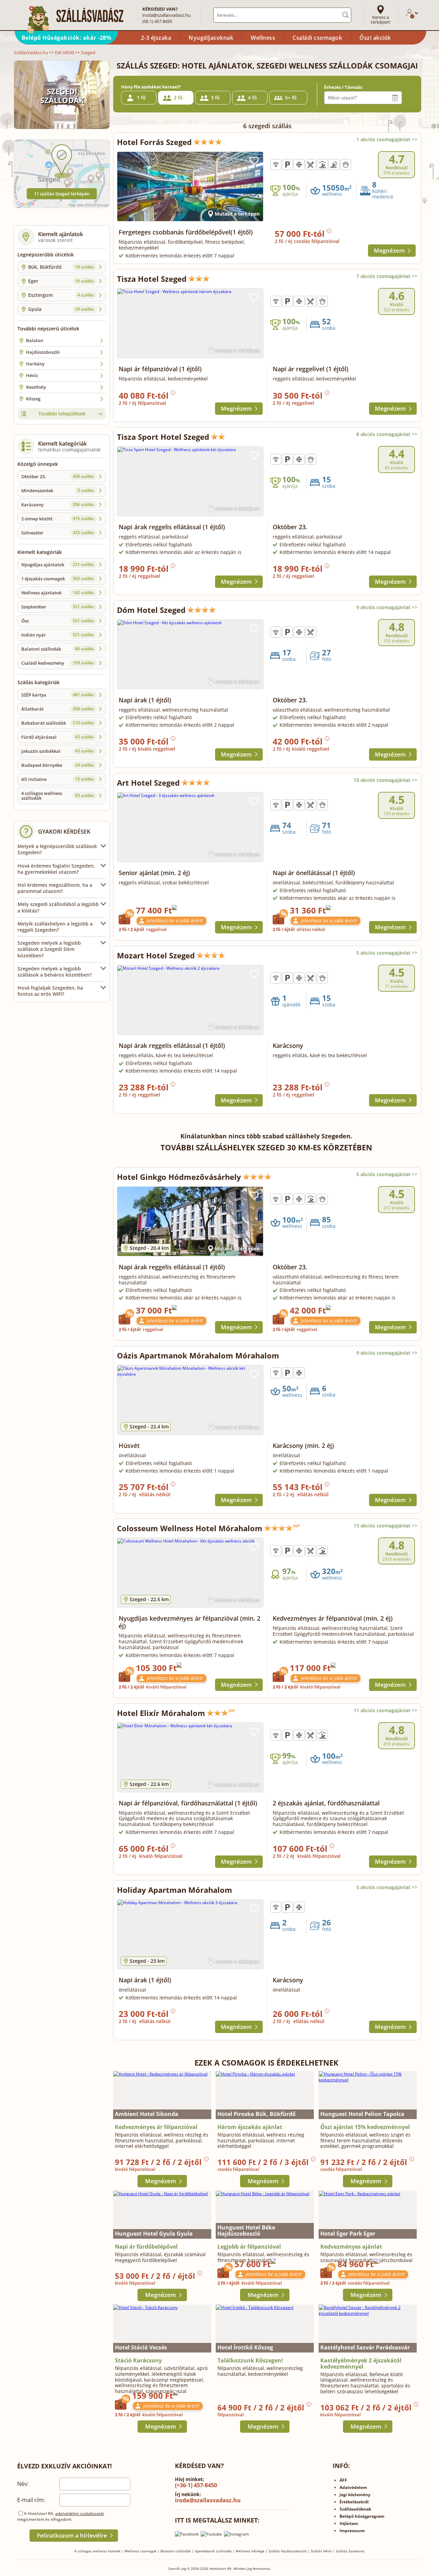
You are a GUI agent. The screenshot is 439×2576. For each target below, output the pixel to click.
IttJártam (349, 2523)
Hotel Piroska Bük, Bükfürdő (257, 2114)
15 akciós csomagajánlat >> (385, 780)
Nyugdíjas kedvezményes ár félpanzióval (189, 1622)
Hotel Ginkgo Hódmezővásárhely (179, 1177)
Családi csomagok (317, 38)
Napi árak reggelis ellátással (172, 527)
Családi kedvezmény (58, 663)
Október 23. (58, 476)
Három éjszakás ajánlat (250, 2127)
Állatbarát (58, 709)
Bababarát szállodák (58, 723)
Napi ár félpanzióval (160, 369)
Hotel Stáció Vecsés (141, 2347)
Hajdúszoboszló (43, 352)
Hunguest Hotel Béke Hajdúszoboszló (246, 2230)
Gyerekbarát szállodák (213, 2551)
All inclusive (58, 779)
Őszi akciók (375, 38)
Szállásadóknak (355, 2509)
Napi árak (145, 700)
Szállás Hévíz (321, 2551)
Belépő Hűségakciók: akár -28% (67, 38)
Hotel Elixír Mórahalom (161, 1713)
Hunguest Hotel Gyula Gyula (154, 2234)
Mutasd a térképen (237, 214)
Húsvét (129, 1446)
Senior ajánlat (154, 873)
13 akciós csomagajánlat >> (385, 1526)
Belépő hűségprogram (362, 2516)
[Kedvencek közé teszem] (254, 161)
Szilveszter (58, 533)
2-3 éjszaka (156, 38)
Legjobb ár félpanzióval (249, 2247)
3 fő (215, 98)
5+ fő (291, 98)
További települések (62, 414)
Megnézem (389, 250)
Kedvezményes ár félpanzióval (333, 1618)
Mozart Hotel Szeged (156, 955)
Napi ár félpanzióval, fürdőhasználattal (188, 1803)
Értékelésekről (354, 2502)
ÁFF (343, 2480)
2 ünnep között (58, 519)
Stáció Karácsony (138, 2360)
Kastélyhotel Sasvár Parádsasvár (365, 2347)
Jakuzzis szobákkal (58, 751)
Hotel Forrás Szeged (154, 142)
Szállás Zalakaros (350, 2551)
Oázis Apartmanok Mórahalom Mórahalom (198, 1355)
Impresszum (352, 2531)
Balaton (35, 340)
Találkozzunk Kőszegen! (250, 2360)
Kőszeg (33, 399)
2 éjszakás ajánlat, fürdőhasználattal (326, 1803)
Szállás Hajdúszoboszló (288, 2551)
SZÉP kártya (58, 695)
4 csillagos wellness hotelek (97, 2551)
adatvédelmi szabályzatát (80, 2513)
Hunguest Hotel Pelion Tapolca (362, 2114)
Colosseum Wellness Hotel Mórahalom (190, 1528)
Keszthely (36, 387)
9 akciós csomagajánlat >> (387, 607)
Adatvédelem (353, 2487)
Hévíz (32, 375)
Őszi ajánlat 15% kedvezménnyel (365, 2127)
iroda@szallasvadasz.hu (167, 15)
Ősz (58, 621)
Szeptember (58, 607)
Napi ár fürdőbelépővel (146, 2247)
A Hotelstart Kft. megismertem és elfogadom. (61, 2516)
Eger (61, 281)
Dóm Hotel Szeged (151, 610)
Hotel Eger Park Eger (348, 2234)
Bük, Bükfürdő (61, 267)
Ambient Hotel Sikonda (147, 2114)
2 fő (178, 98)
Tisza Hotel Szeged (152, 279)
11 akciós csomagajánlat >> (385, 1710)
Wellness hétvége (250, 2551)
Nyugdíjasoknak (211, 38)
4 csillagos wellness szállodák (58, 796)
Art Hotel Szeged (148, 783)
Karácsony (58, 505)
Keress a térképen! (381, 20)
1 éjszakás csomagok (58, 579)
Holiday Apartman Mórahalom (175, 1890)
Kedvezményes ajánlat (351, 2247)
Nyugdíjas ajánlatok (58, 565)
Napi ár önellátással (314, 873)
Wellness (263, 38)
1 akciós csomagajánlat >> (387, 139)
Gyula (61, 309)
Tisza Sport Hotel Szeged (163, 437)
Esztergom (61, 295)
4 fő (252, 98)
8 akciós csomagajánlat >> (387, 434)
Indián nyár (58, 635)
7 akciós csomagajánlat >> (387, 276)
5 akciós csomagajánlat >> (387, 953)
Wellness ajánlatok (58, 593)
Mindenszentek (58, 491)
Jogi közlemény (355, 2495)
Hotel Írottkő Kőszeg (245, 2347)
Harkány (35, 364)
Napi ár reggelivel (311, 369)
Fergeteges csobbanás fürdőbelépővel (186, 232)
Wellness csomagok (140, 2551)
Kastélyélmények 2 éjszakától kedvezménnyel (361, 2363)
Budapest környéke (58, 765)
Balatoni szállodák (58, 649)
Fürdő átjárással (58, 737)
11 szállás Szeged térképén (62, 194)
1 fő (141, 98)
